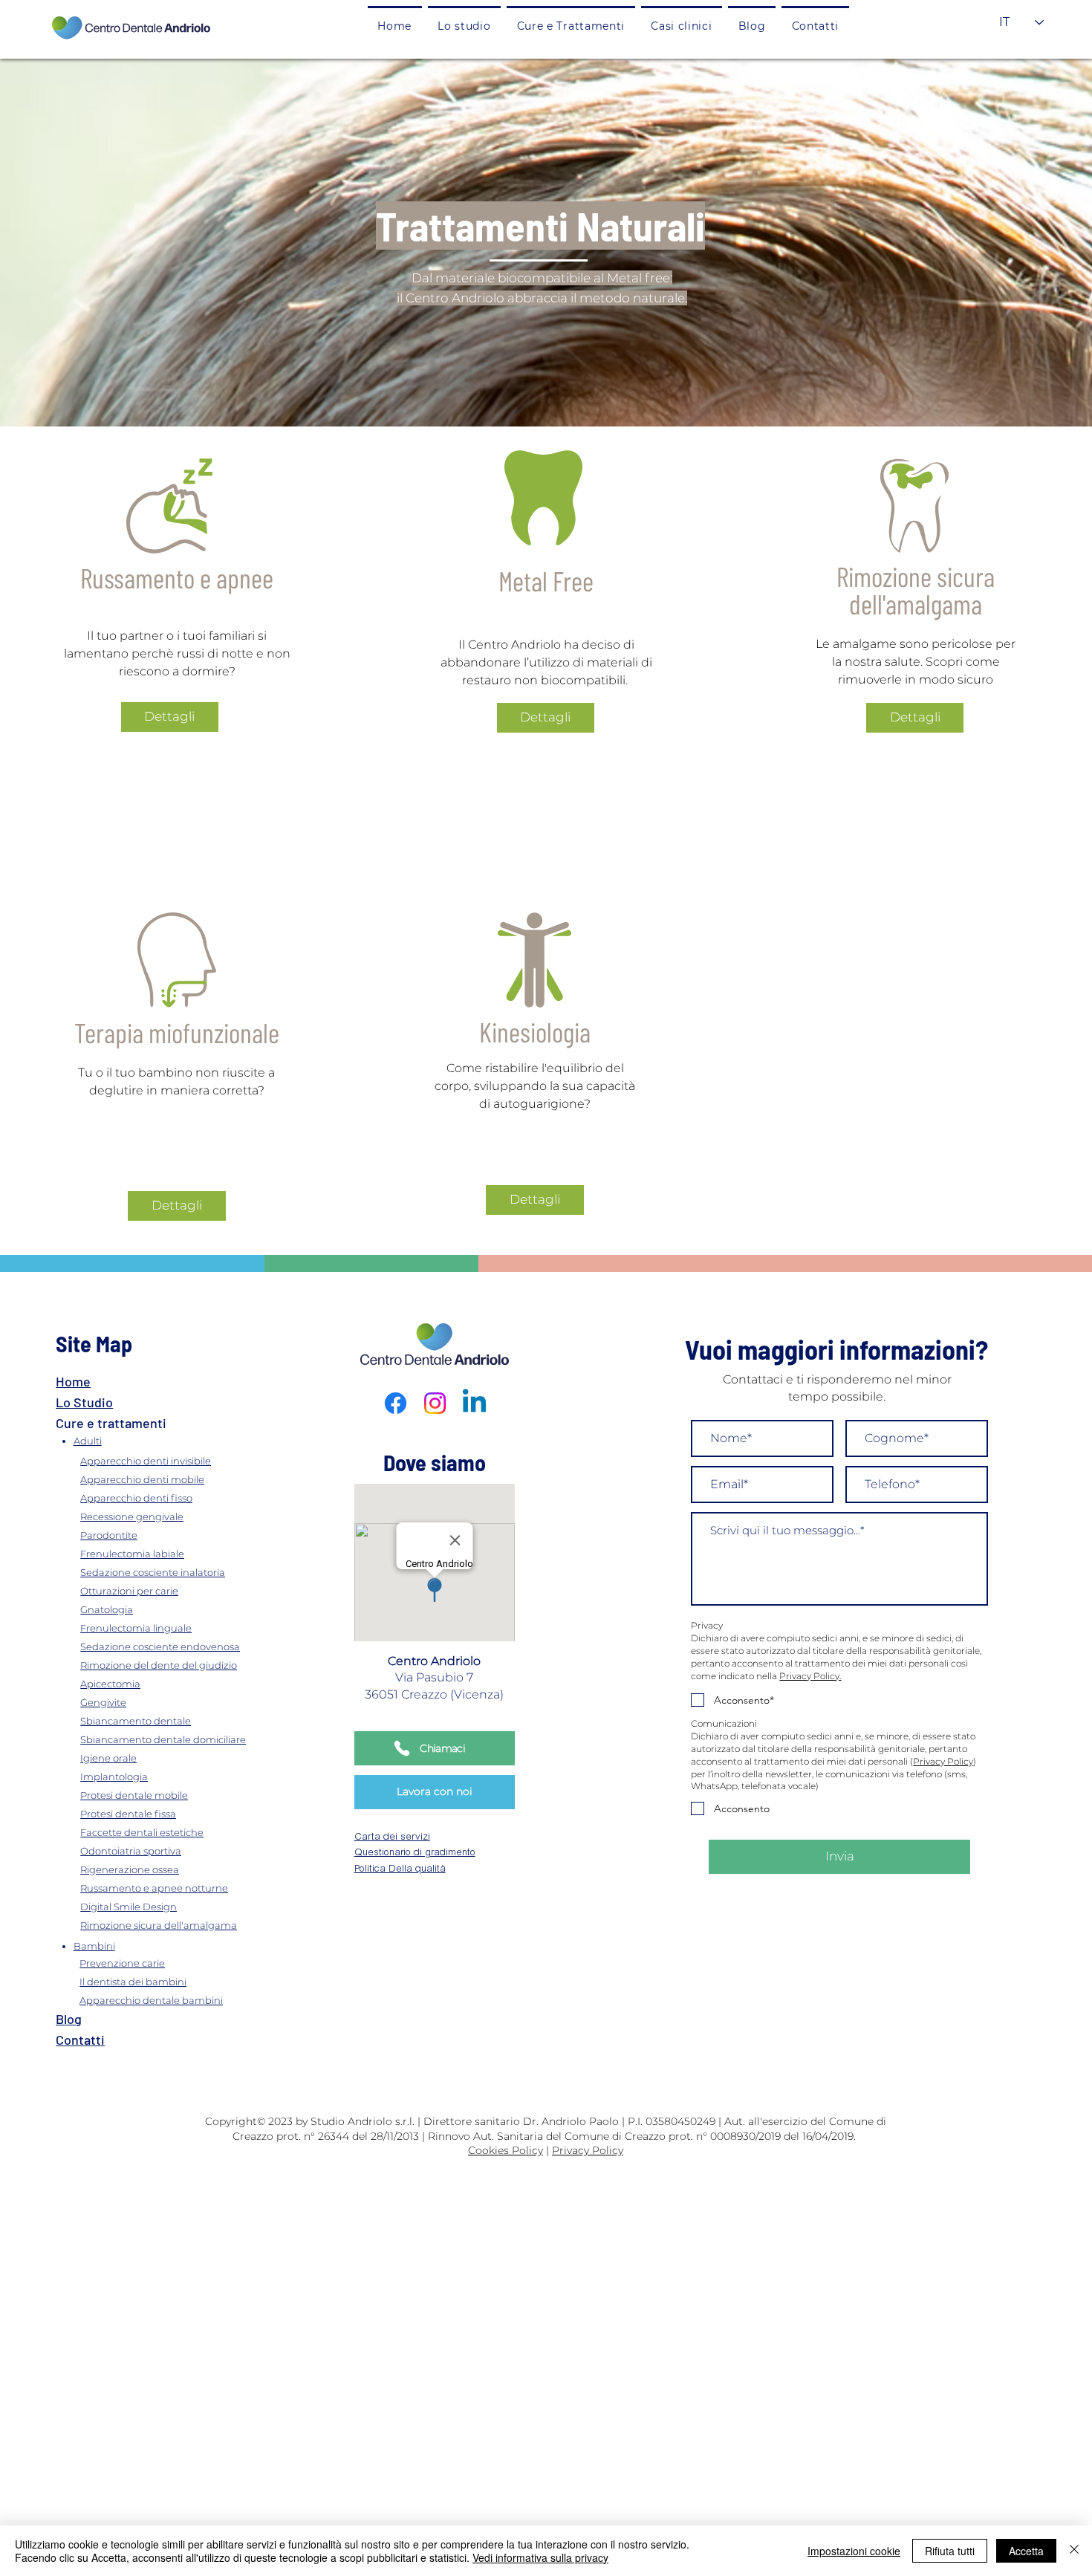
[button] (571, 25)
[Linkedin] (474, 1403)
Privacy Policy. (810, 1676)
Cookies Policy (506, 2150)
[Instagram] (435, 1403)
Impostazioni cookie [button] (854, 2551)
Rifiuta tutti (950, 2551)
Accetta (1026, 2551)
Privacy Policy (943, 1761)
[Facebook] (396, 1403)
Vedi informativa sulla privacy (540, 2557)
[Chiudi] (1074, 2551)
